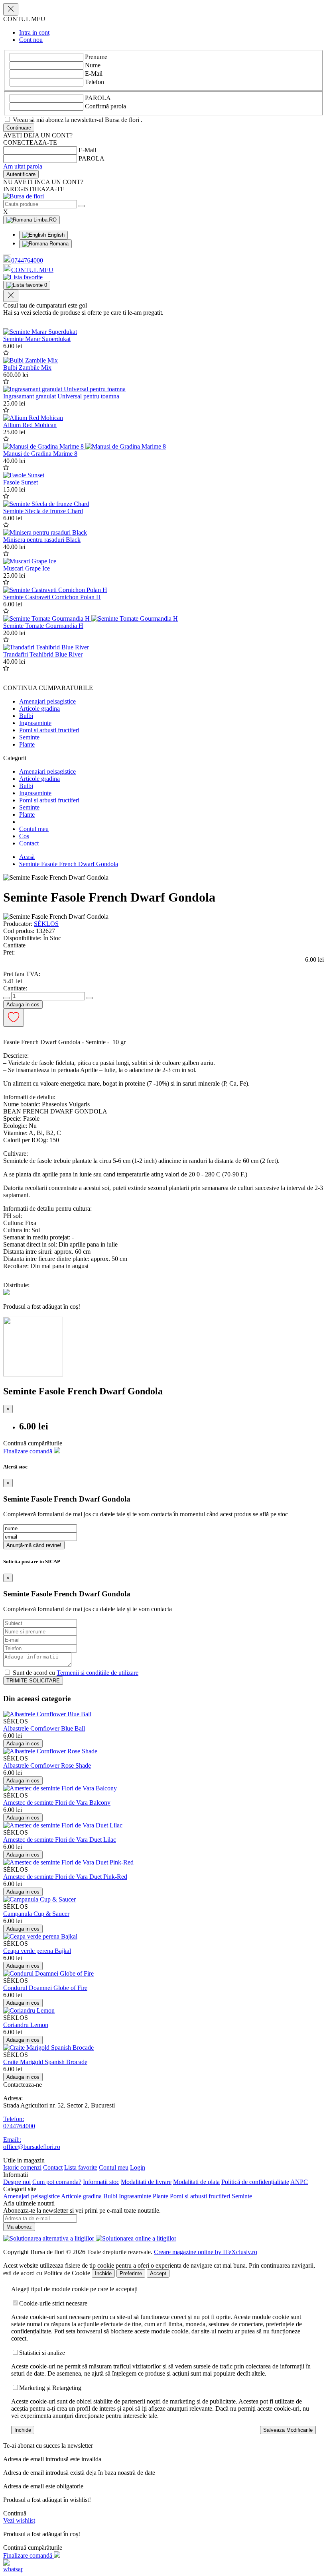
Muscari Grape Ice (27, 568)
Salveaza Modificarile (288, 2430)
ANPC (299, 2182)
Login (138, 2167)
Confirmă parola (105, 106)
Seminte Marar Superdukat (37, 339)
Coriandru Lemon (26, 2025)
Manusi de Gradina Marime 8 (40, 454)
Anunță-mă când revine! (34, 1545)
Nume (93, 65)
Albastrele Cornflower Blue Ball (44, 1728)
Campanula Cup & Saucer (36, 1914)
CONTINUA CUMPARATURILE (48, 688)
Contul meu (34, 829)
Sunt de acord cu (75, 1673)
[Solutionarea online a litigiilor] (136, 2238)
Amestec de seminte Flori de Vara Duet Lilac (60, 1840)
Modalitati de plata (196, 2182)
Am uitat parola (23, 166)
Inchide (103, 2273)
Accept (158, 2273)
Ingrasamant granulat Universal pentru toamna (61, 396)
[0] (23, 277)
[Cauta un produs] (82, 206)
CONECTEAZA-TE (30, 142)
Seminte (29, 737)
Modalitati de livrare (146, 2182)
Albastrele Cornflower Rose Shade (47, 1765)
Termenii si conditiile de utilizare (98, 1673)
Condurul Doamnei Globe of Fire (45, 1988)
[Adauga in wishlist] (6, 353)
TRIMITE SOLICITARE (33, 1681)
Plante (27, 744)
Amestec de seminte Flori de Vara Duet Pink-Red (65, 1877)
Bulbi (26, 716)
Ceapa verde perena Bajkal (37, 1951)
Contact (29, 843)
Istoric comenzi (22, 2167)
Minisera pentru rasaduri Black (42, 540)
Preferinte (131, 2273)
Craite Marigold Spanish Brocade (45, 2062)
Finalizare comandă (29, 1451)
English (55, 235)
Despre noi (17, 2182)
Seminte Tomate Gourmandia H (43, 626)
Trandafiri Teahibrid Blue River (43, 654)
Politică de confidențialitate (255, 2182)
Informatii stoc (101, 2182)
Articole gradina (39, 709)
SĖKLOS (46, 924)
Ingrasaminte (35, 723)
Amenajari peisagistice (47, 701)
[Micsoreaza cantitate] (6, 998)
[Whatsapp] (13, 2569)
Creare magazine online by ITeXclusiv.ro (206, 2252)
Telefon (95, 82)
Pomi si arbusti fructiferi (49, 730)
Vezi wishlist (19, 2520)
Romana (58, 244)
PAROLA (98, 98)
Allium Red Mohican (30, 425)
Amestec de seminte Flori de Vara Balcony (57, 1803)
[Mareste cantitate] (90, 998)
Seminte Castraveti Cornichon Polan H (52, 597)
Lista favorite (81, 2167)
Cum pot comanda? (57, 2182)
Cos (24, 836)
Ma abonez (19, 2227)
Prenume (96, 57)
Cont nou (31, 40)
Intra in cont (34, 32)
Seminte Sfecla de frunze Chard (43, 511)
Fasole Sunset (21, 482)
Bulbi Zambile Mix (27, 368)
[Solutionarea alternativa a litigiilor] (49, 2238)
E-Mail (94, 74)
